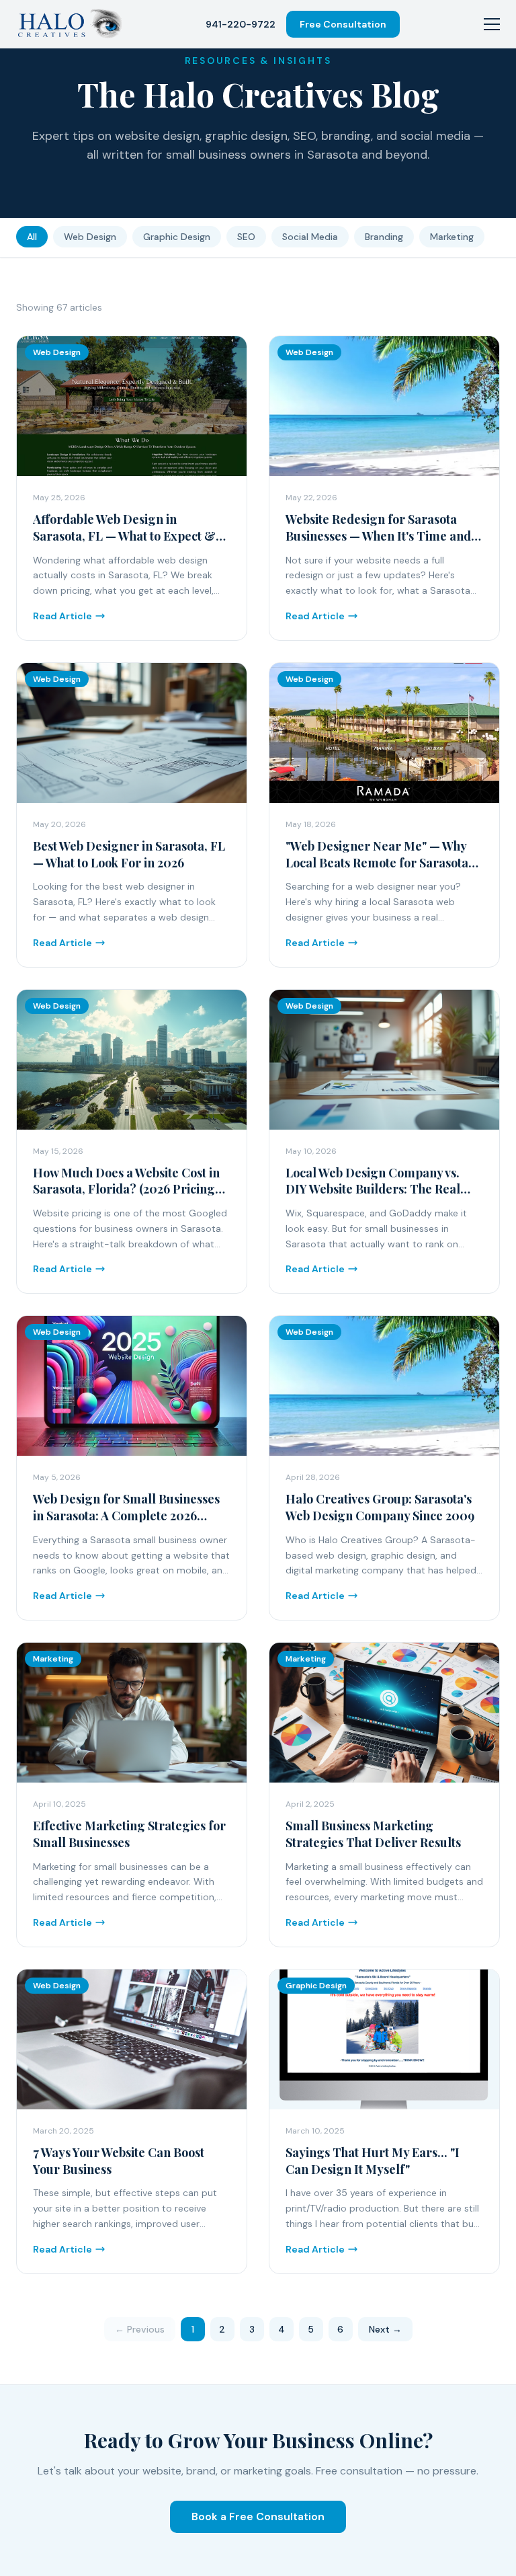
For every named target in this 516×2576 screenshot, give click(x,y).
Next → (385, 2329)
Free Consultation (343, 24)
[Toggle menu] (492, 24)
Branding (384, 237)
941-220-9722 (241, 24)
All (32, 237)
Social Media (310, 237)
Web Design (90, 237)
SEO (246, 237)
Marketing (452, 237)
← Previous (140, 2329)
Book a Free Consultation (258, 2516)
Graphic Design (177, 237)
